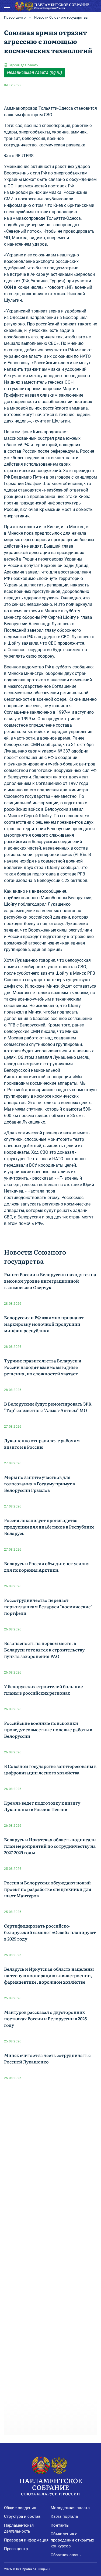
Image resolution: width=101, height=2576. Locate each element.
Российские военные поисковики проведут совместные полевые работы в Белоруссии (48, 1729)
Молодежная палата (70, 2508)
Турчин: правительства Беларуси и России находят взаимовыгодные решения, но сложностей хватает (43, 1367)
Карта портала (64, 2516)
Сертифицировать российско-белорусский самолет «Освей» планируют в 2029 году (50, 1932)
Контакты (60, 2525)
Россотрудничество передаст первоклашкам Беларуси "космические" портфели (48, 1606)
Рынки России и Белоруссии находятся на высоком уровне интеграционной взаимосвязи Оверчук (50, 1281)
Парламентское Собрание (51, 2486)
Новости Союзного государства (61, 17)
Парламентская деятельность (19, 2528)
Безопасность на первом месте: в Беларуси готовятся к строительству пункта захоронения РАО (44, 1650)
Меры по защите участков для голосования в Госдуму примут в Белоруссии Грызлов (39, 1483)
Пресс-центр (15, 17)
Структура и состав (22, 2516)
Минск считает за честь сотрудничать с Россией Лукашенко (47, 2058)
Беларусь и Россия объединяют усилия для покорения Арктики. (47, 1567)
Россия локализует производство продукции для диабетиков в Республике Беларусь (49, 1527)
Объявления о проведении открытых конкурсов (72, 2540)
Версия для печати (24, 65)
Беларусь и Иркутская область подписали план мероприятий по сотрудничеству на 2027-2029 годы (50, 1846)
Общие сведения (20, 2508)
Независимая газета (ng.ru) (34, 72)
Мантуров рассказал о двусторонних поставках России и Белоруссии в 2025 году (45, 2018)
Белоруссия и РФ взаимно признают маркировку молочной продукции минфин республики (44, 1324)
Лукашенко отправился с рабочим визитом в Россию (42, 1444)
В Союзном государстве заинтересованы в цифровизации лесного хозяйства (50, 1769)
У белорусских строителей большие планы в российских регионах (43, 1689)
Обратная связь (66, 2555)
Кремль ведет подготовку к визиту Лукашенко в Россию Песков (42, 1806)
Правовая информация (26, 2540)
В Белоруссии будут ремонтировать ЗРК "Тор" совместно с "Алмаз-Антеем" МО (48, 1407)
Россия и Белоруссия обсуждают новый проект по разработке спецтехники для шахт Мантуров (48, 1889)
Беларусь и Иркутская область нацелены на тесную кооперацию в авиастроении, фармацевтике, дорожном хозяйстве (49, 1975)
